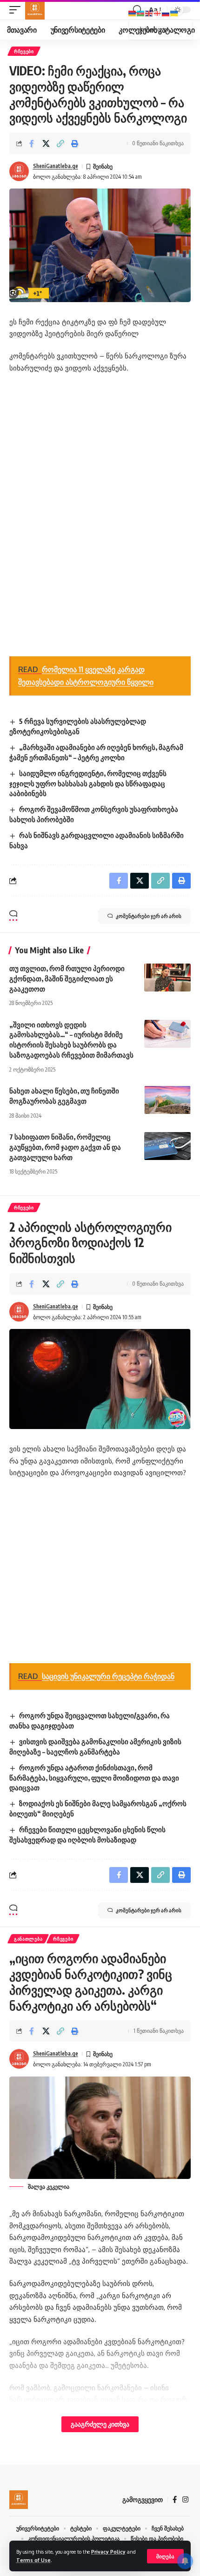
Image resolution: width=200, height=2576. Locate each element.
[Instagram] (185, 2500)
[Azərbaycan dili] (141, 13)
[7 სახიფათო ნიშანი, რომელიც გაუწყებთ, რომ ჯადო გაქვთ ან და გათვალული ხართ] (167, 1146)
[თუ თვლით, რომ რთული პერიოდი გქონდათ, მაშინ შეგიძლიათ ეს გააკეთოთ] (167, 978)
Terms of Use (33, 2560)
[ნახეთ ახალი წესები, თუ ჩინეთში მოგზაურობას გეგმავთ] (167, 1100)
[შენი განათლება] (35, 10)
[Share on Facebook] (32, 143)
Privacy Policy (108, 2552)
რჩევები (24, 51)
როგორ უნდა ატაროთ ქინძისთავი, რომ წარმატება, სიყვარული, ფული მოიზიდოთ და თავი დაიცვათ (94, 1778)
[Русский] (166, 13)
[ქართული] (158, 13)
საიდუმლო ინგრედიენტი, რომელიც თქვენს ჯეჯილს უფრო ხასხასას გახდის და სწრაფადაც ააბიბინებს (88, 783)
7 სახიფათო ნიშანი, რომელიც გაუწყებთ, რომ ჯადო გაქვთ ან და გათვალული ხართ (65, 1147)
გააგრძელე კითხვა (100, 2424)
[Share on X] (46, 143)
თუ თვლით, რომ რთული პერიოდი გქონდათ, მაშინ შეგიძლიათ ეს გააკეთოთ (67, 978)
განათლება (28, 1939)
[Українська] (174, 13)
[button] (165, 2556)
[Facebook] (175, 2500)
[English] (149, 13)
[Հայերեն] (133, 13)
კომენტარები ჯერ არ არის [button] (149, 916)
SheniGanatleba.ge (56, 166)
